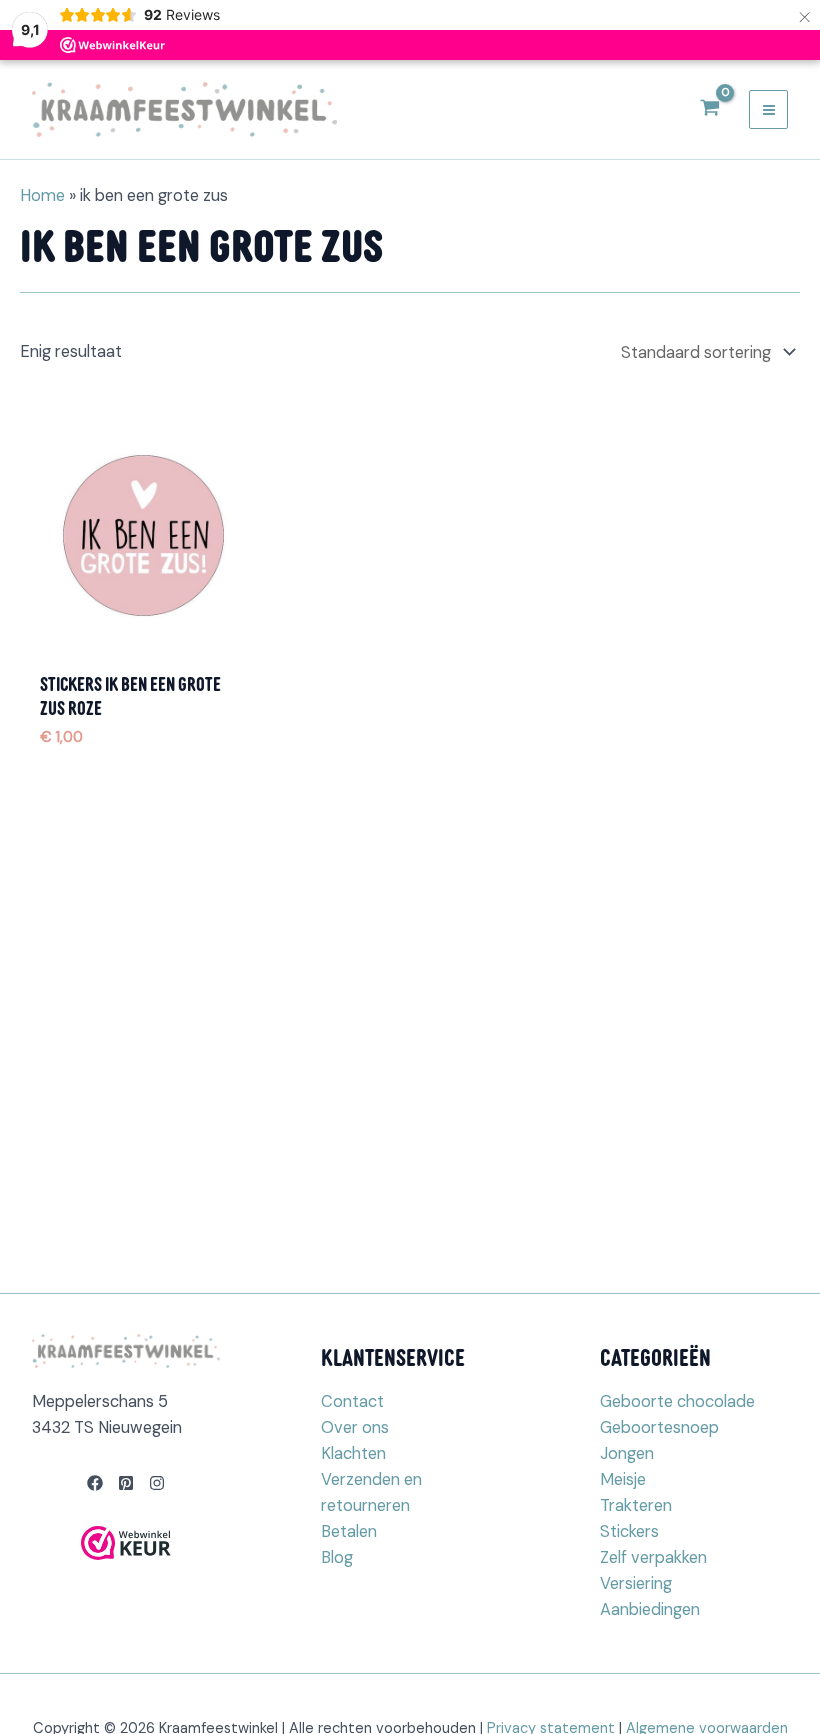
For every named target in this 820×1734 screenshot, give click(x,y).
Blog (337, 1557)
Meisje (623, 1479)
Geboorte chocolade (677, 1401)
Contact (352, 1401)
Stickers (629, 1531)
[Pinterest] (126, 1483)
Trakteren (636, 1505)
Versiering (636, 1583)
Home (42, 195)
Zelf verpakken (653, 1557)
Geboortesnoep (659, 1427)
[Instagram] (157, 1483)
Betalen (349, 1531)
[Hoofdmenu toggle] (768, 109)
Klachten (353, 1453)
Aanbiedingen (650, 1609)
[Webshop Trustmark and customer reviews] (126, 1543)
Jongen (627, 1453)
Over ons (355, 1427)
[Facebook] (95, 1483)
